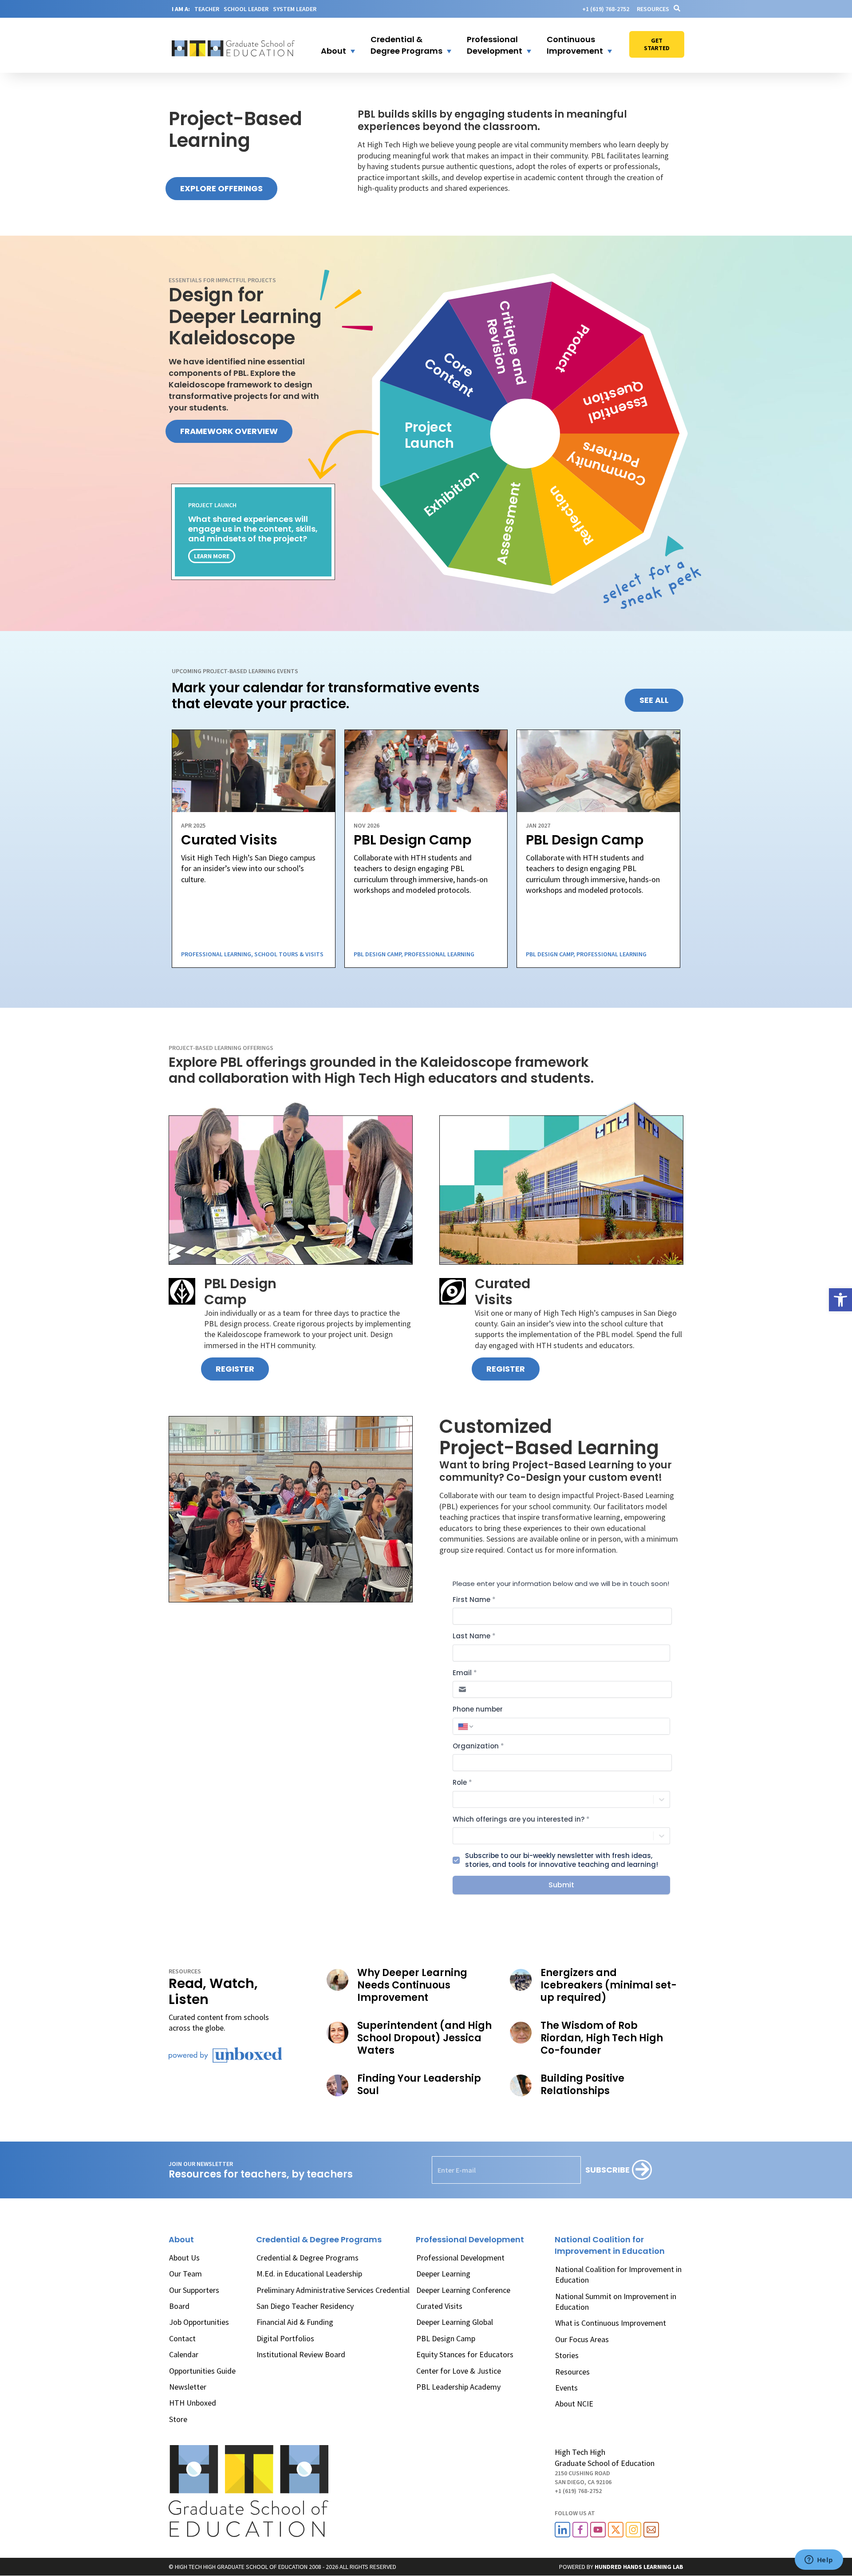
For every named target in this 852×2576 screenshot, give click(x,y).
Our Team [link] (185, 2274)
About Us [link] (184, 2258)
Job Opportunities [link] (199, 2322)
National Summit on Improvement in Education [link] (616, 2302)
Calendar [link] (184, 2354)
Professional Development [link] (460, 2258)
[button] (332, 45)
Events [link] (566, 2388)
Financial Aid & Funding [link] (295, 2322)
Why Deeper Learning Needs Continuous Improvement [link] (412, 1985)
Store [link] (178, 2419)
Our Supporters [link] (194, 2290)
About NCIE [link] (574, 2404)
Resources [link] (653, 9)
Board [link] (179, 2306)
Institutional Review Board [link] (301, 2354)
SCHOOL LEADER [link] (246, 9)
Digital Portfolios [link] (285, 2338)
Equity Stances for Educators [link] (465, 2354)
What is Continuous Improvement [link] (611, 2323)
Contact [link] (182, 2338)
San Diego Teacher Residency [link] (305, 2306)
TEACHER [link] (207, 9)
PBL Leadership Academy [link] (458, 2387)
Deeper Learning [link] (443, 2274)
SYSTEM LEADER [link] (295, 9)
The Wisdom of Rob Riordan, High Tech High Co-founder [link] (602, 2038)
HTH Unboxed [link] (193, 2403)
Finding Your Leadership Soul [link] (419, 2085)
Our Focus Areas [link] (582, 2339)
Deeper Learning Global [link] (455, 2322)
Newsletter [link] (188, 2387)
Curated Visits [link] (439, 2306)
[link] (840, 1300)
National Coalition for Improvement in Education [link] (618, 2274)
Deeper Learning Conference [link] (463, 2290)
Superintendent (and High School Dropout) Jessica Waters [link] (424, 2038)
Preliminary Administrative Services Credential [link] (333, 2290)
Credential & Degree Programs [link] (308, 2258)
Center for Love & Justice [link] (459, 2371)
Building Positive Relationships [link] (582, 2085)
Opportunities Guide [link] (202, 2371)
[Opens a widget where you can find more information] (819, 2560)
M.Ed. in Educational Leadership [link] (309, 2274)
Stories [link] (567, 2355)
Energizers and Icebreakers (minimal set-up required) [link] (609, 1985)
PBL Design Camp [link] (446, 2338)
